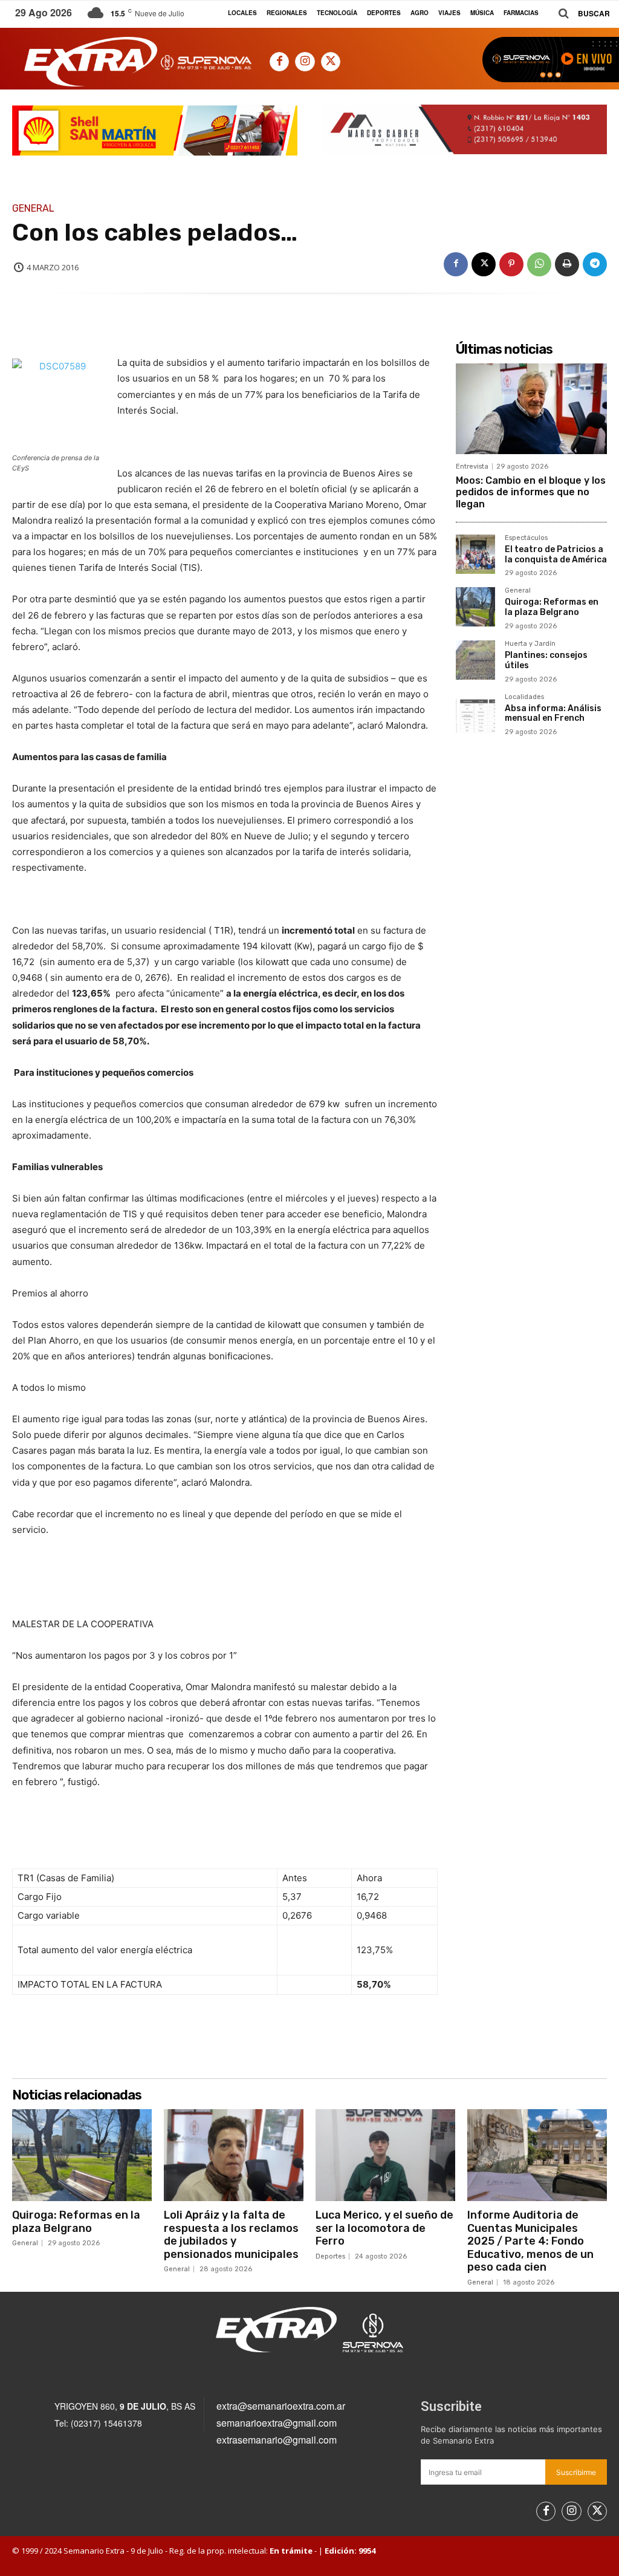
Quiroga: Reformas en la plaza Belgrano (552, 607)
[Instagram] (305, 62)
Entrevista (472, 467)
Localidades (524, 697)
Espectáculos (526, 538)
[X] (331, 62)
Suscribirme (576, 2472)
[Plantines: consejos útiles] (475, 660)
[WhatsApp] (539, 264)
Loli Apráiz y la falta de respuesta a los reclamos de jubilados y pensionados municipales (231, 2235)
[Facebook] (279, 62)
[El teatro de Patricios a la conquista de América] (475, 554)
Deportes (330, 2256)
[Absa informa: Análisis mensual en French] (475, 713)
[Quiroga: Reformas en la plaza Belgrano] (475, 607)
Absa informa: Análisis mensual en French (553, 714)
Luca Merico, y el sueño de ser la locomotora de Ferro (384, 2228)
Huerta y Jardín (530, 644)
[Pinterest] (511, 264)
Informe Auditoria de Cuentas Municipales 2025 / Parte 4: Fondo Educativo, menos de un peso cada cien (530, 2241)
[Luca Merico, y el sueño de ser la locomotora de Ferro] (385, 2155)
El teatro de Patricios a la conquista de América (556, 555)
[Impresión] (567, 264)
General (33, 209)
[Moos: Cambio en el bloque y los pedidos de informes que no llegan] (531, 409)
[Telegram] (595, 264)
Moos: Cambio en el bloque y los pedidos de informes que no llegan (531, 492)
